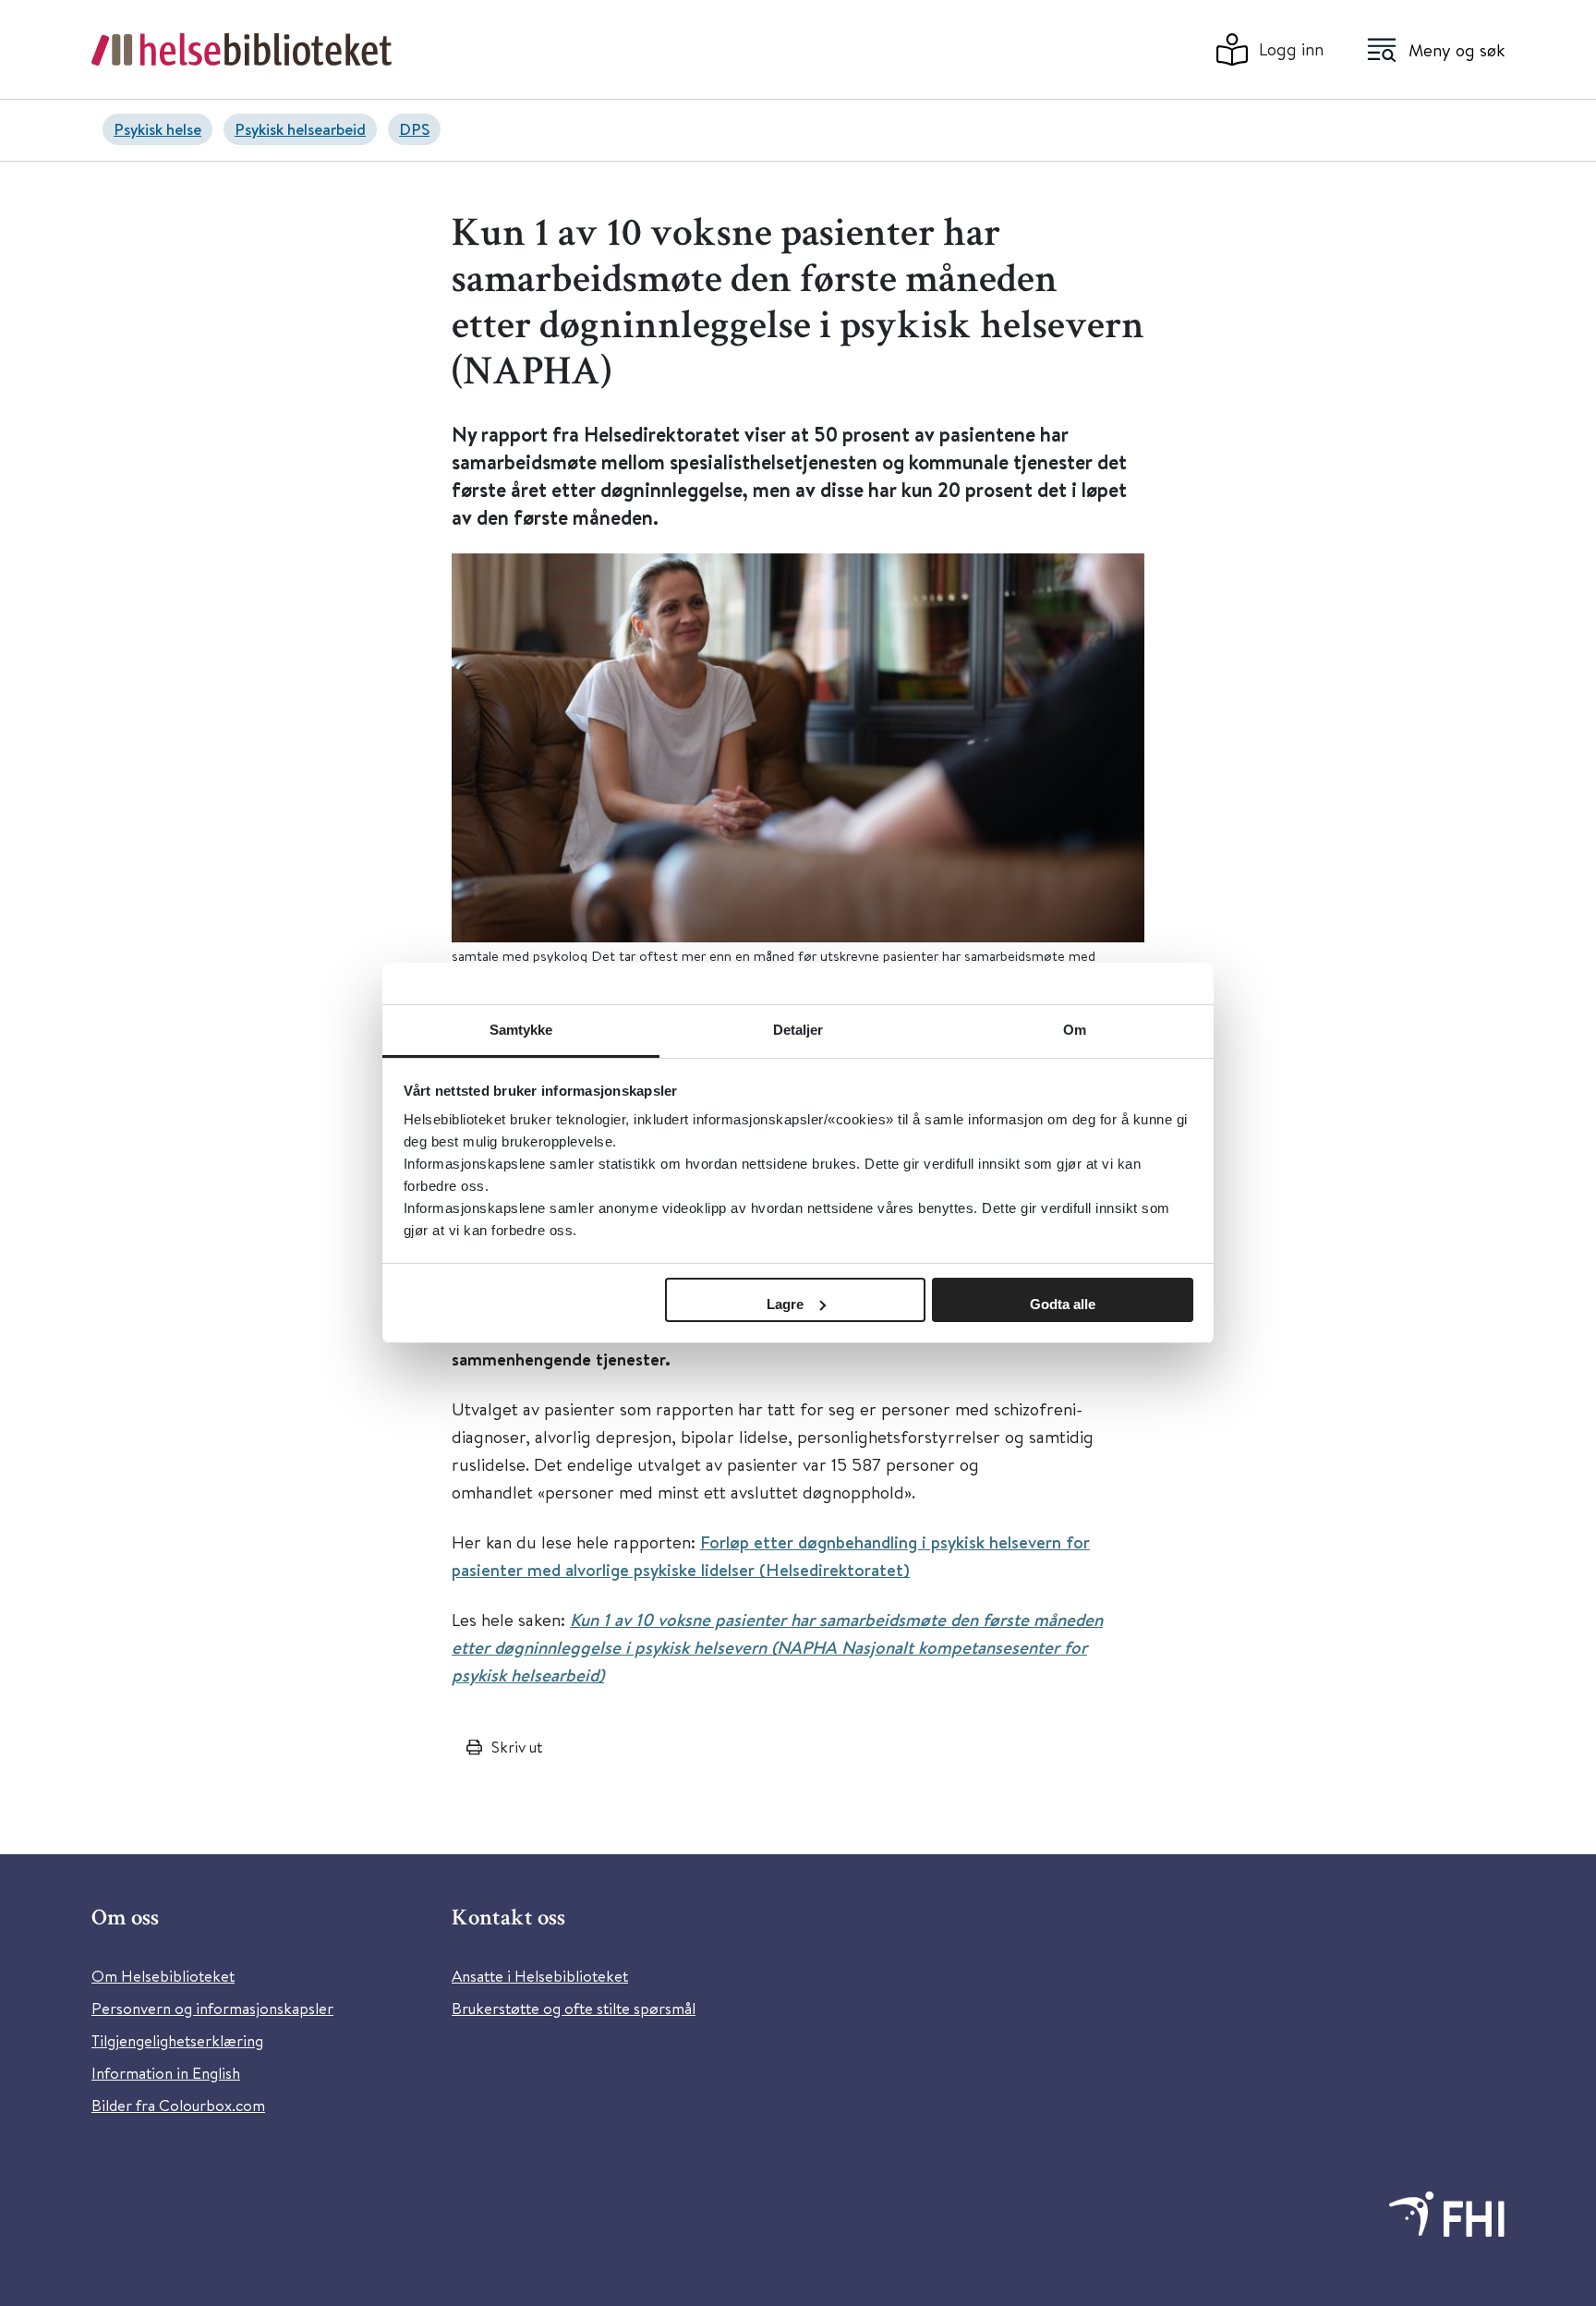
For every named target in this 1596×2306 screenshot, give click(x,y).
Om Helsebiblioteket (163, 1976)
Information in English (166, 2073)
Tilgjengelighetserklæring (177, 2040)
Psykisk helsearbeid (300, 129)
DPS (414, 129)
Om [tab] (1075, 1030)
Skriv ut (517, 1747)
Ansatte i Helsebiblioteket (540, 1976)
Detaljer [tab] (798, 1030)
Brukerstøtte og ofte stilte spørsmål (574, 2008)
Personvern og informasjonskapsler (212, 2008)
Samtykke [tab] (521, 1030)
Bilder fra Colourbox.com (178, 2105)
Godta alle (1063, 1304)
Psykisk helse (157, 129)
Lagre (785, 1304)
